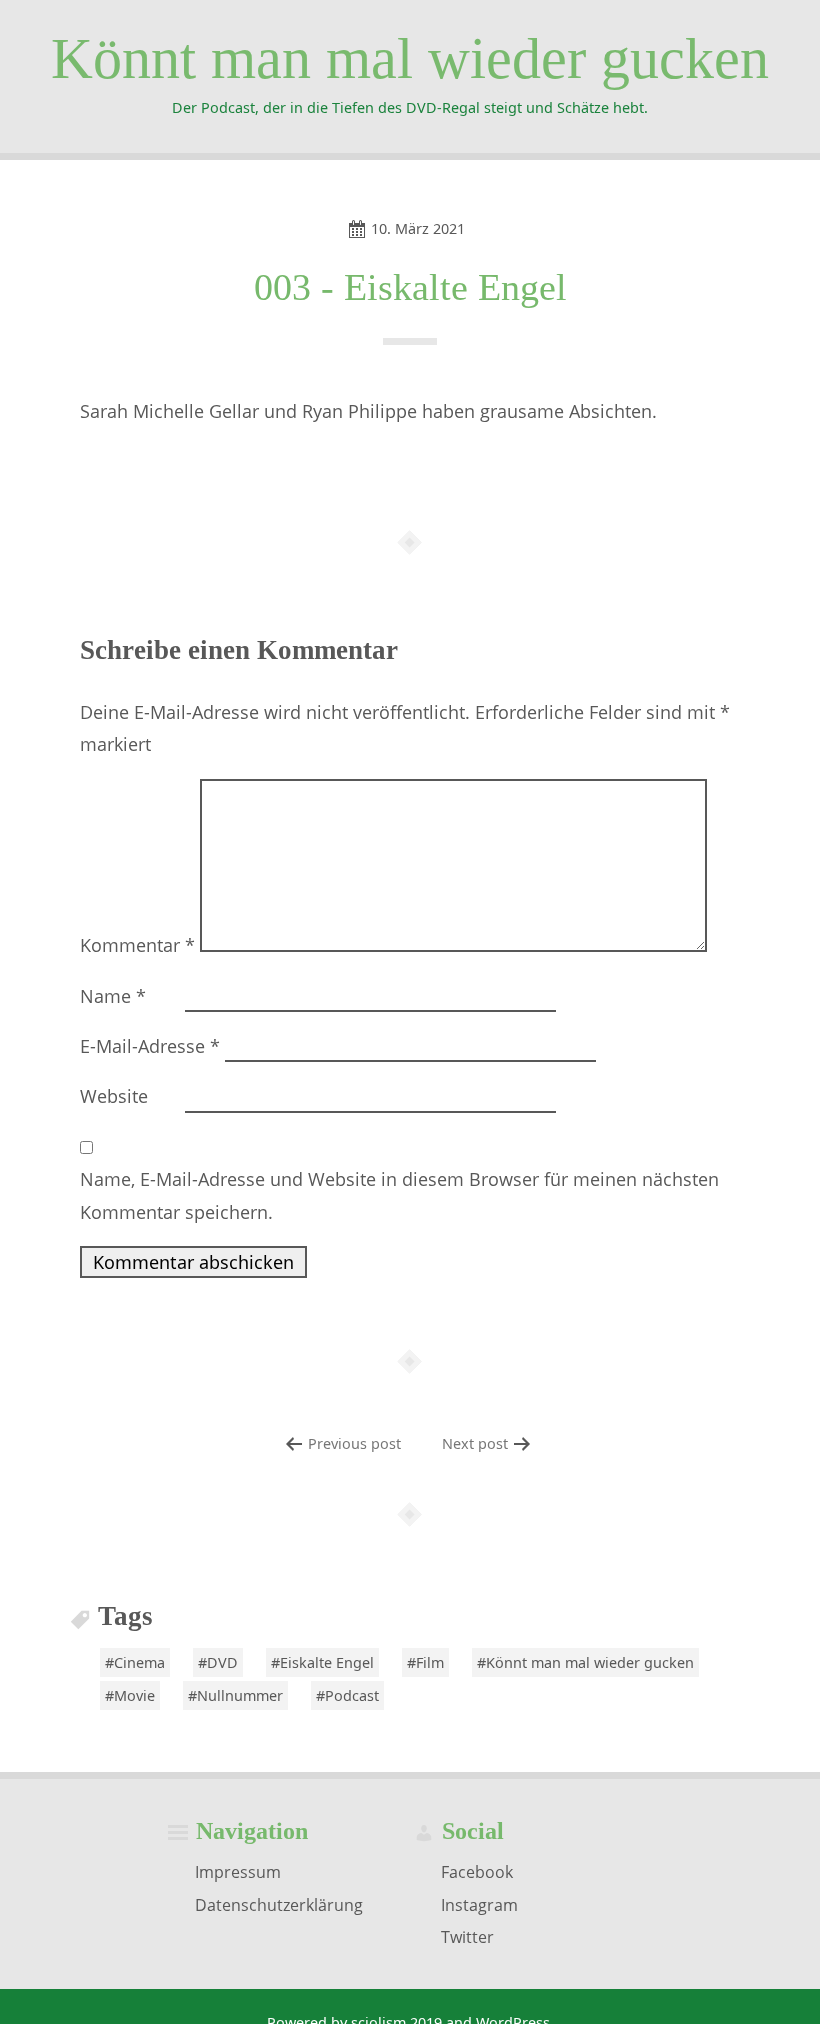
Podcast (352, 1695)
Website (114, 1096)
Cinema (139, 1662)
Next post (475, 1443)
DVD (222, 1662)
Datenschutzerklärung (279, 1904)
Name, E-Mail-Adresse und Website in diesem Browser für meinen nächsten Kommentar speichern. (399, 1195)
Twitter (467, 1937)
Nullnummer (240, 1695)
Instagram (479, 1904)
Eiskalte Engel (327, 1662)
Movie (134, 1695)
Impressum (238, 1872)
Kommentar (137, 945)
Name (113, 996)
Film (430, 1662)
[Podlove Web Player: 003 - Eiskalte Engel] (410, 465)
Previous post (354, 1443)
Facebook (477, 1872)
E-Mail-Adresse (150, 1046)
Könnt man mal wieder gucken (410, 58)
